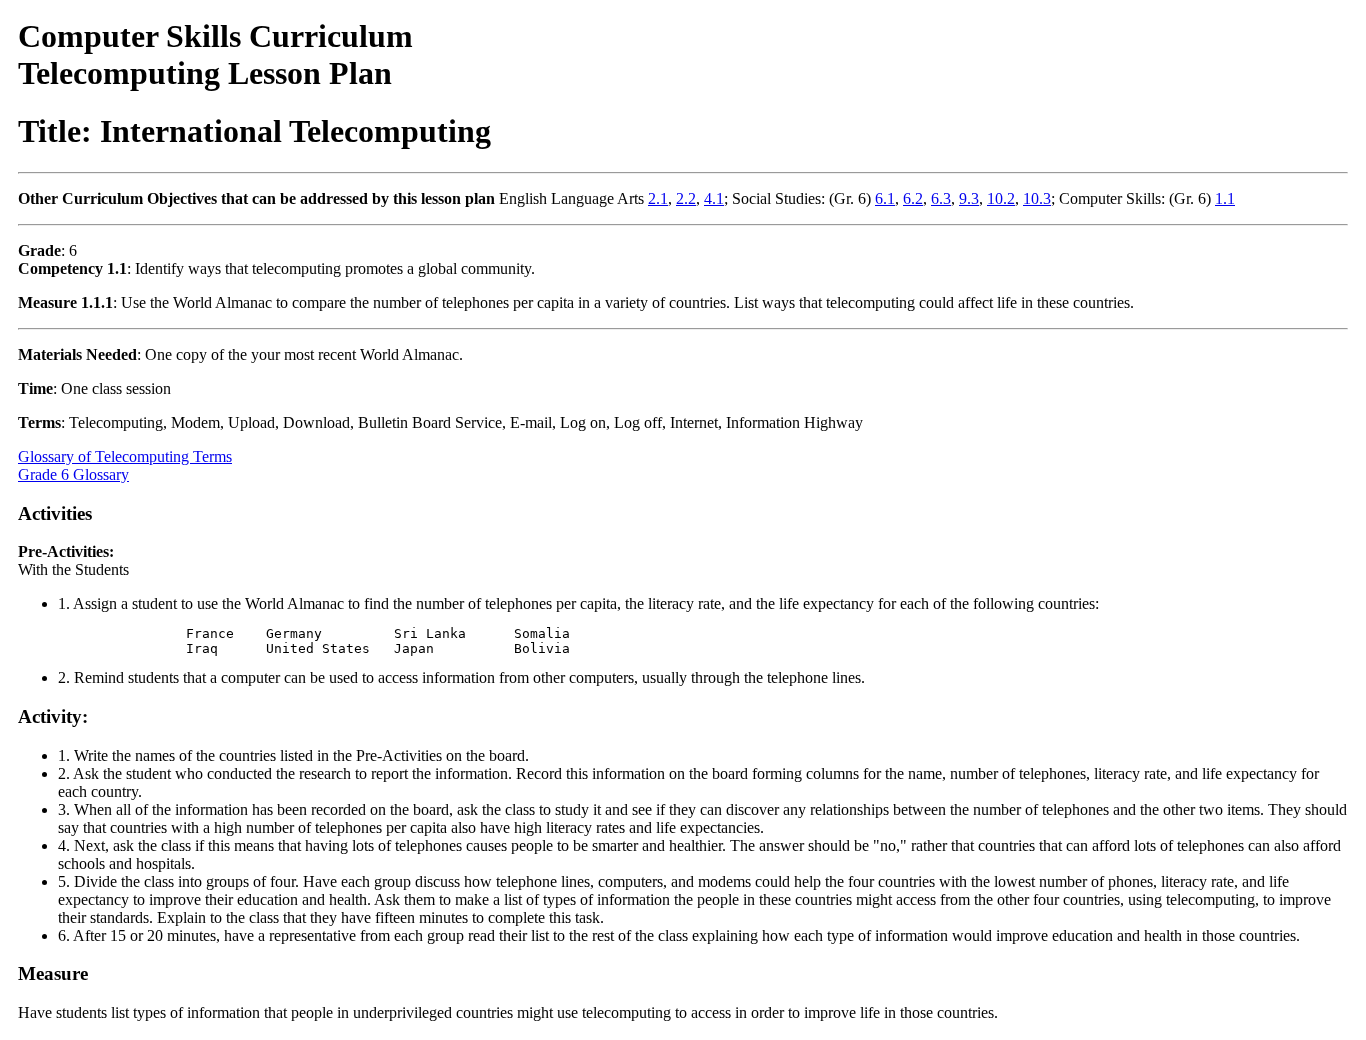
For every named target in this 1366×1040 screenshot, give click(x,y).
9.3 (969, 198)
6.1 (885, 198)
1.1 (1225, 198)
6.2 (913, 198)
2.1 (658, 198)
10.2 (1001, 198)
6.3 (941, 198)
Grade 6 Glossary (73, 474)
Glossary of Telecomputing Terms (125, 456)
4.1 (714, 198)
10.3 (1037, 198)
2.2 (686, 198)
